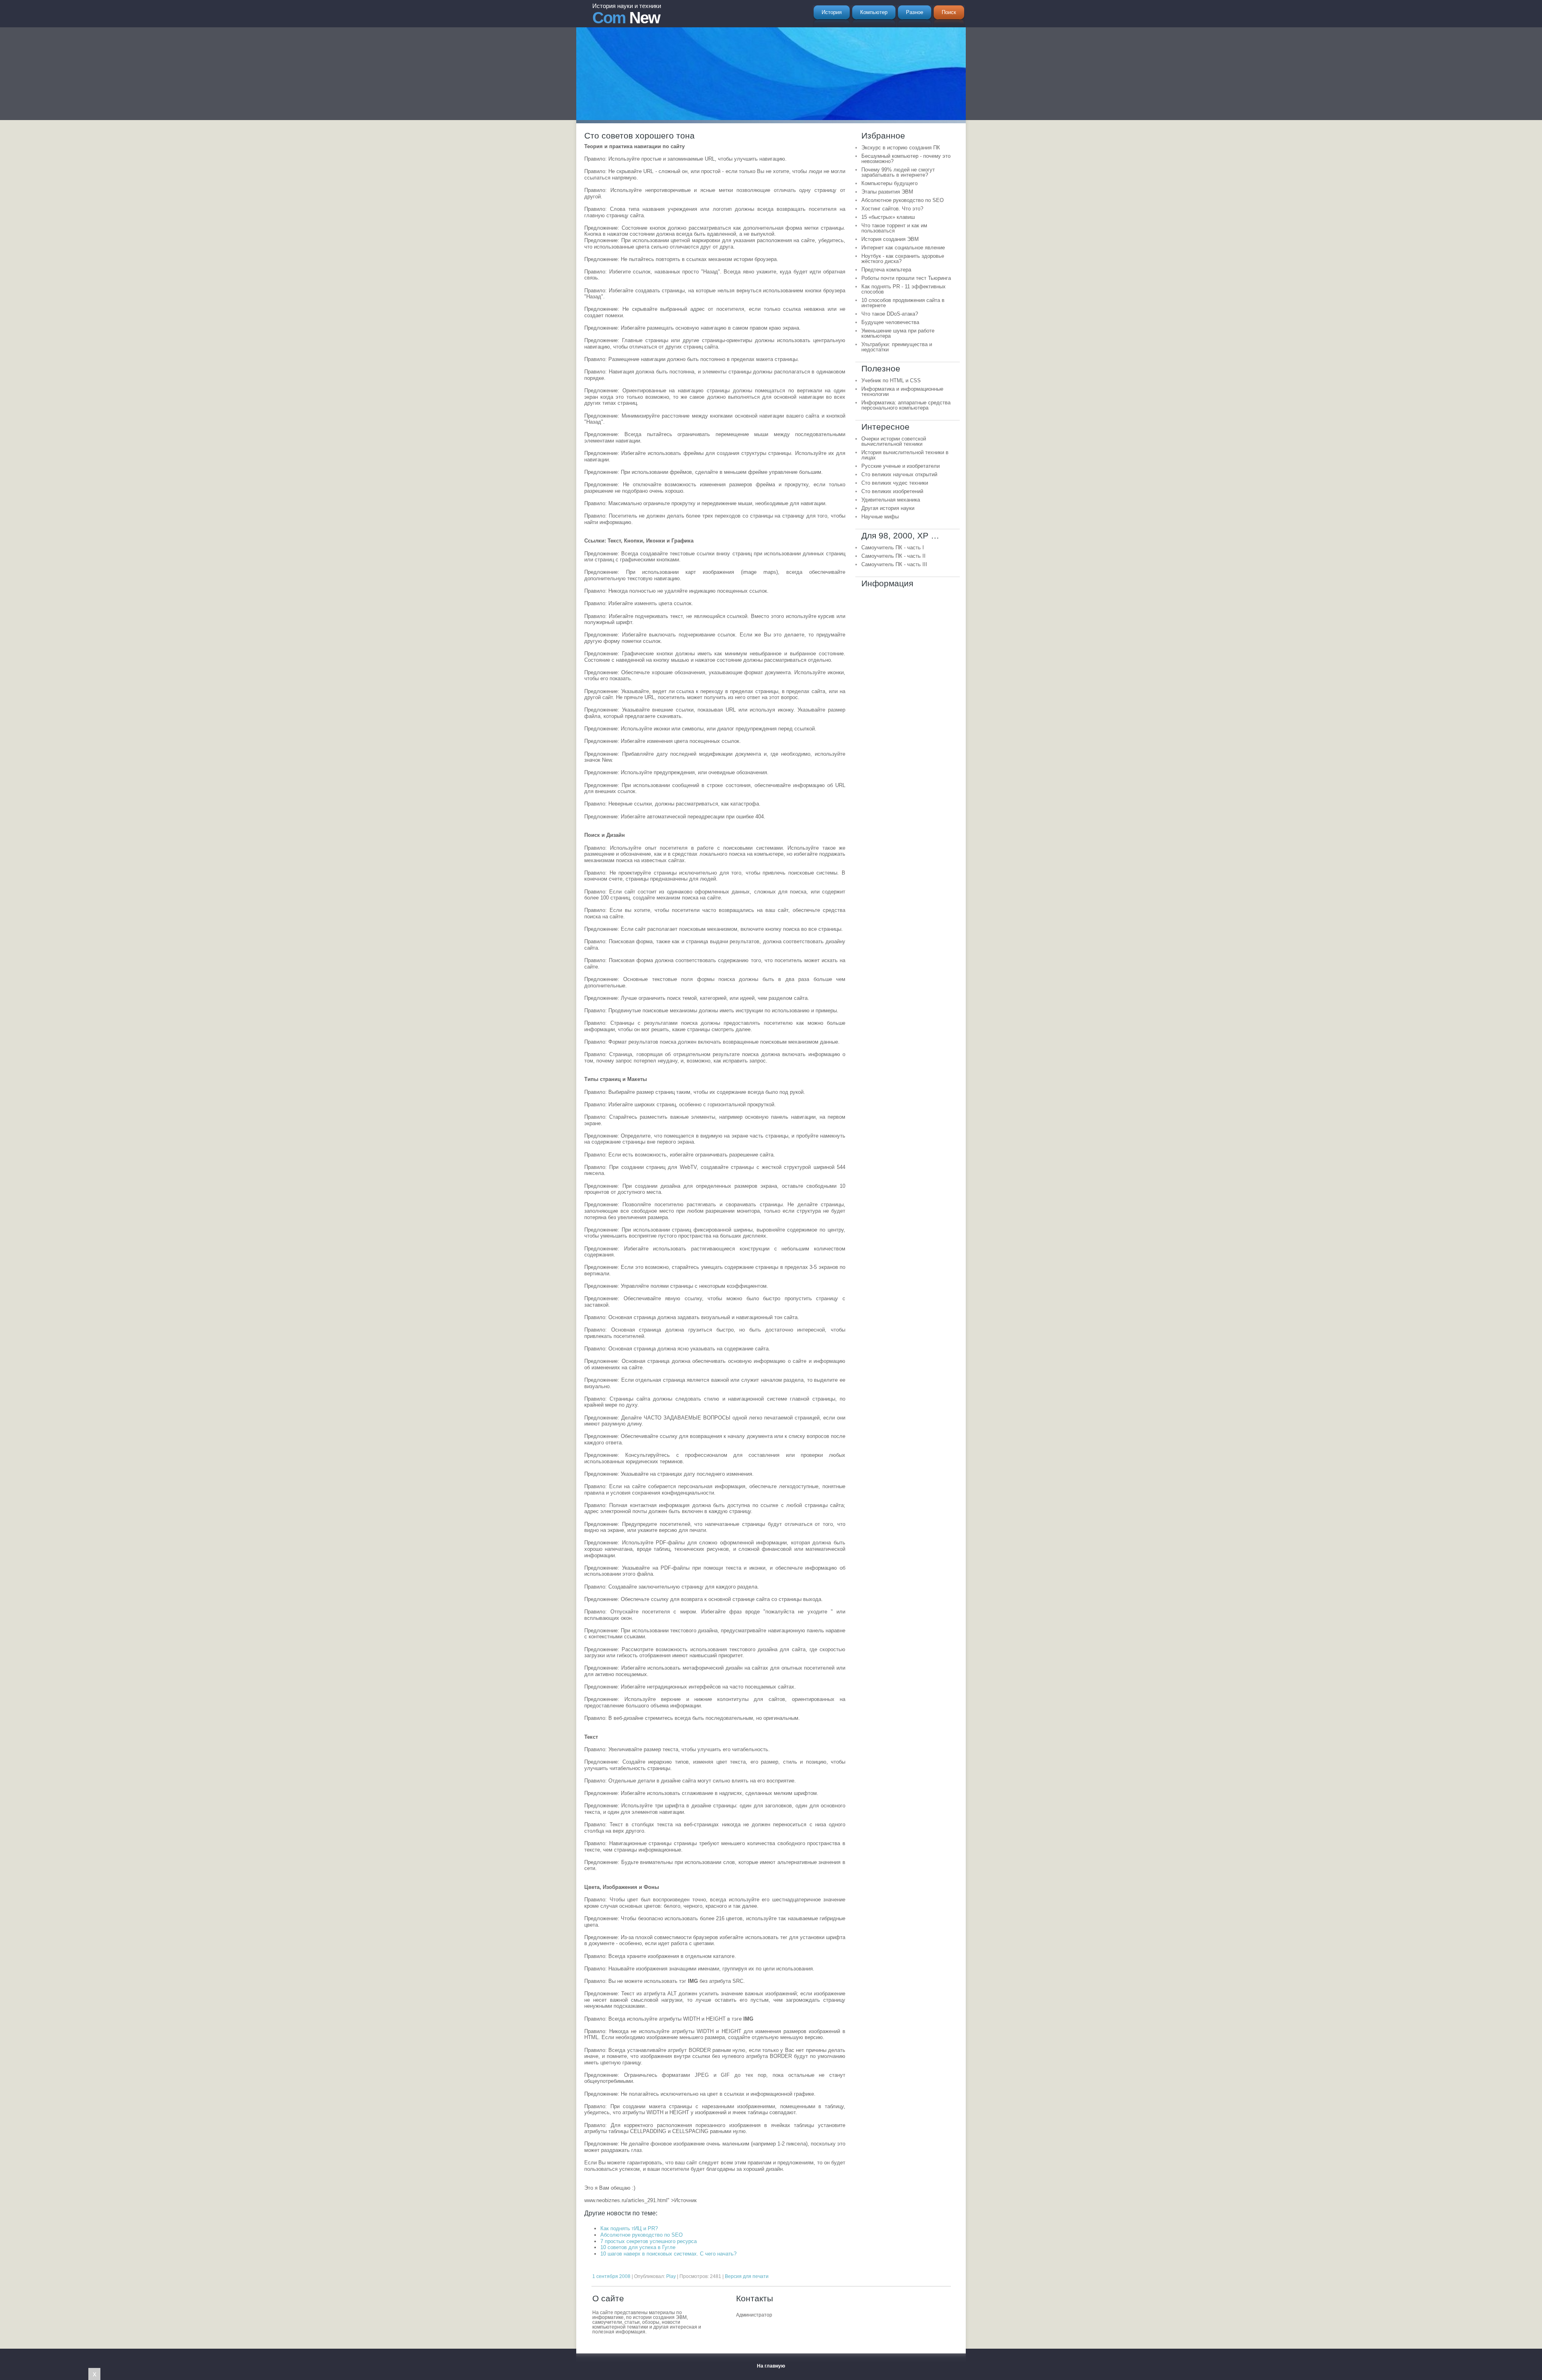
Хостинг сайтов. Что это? (892, 209)
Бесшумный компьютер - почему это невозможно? (906, 159)
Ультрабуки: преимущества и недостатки (897, 347)
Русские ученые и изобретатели (901, 466)
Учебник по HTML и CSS (891, 380)
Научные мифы (880, 517)
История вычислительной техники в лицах (905, 455)
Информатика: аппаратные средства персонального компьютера (906, 405)
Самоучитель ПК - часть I (893, 548)
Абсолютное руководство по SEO (641, 2235)
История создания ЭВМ (890, 239)
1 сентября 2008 (611, 2276)
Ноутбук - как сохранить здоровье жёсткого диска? (903, 259)
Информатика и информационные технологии (902, 392)
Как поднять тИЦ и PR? (629, 2228)
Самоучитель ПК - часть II (893, 556)
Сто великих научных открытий (899, 474)
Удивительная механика (891, 500)
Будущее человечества (890, 322)
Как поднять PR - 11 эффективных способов (904, 289)
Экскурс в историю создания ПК (901, 148)
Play (671, 2276)
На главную (771, 2366)
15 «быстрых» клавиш (888, 217)
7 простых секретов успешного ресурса (649, 2241)
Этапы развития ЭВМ (887, 192)
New (627, 14)
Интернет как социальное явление (903, 248)
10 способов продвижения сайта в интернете (903, 303)
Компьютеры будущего (889, 183)
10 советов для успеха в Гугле (638, 2247)
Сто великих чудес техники (895, 483)
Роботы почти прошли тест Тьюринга (906, 278)
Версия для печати (747, 2276)
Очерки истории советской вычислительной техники (894, 441)
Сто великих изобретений (892, 491)
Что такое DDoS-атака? (890, 314)
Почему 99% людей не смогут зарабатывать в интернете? (898, 172)
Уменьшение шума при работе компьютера (898, 333)
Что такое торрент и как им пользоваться (894, 228)
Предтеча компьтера (886, 270)
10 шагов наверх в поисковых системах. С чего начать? (668, 2254)
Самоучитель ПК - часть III (894, 564)
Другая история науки (888, 508)
